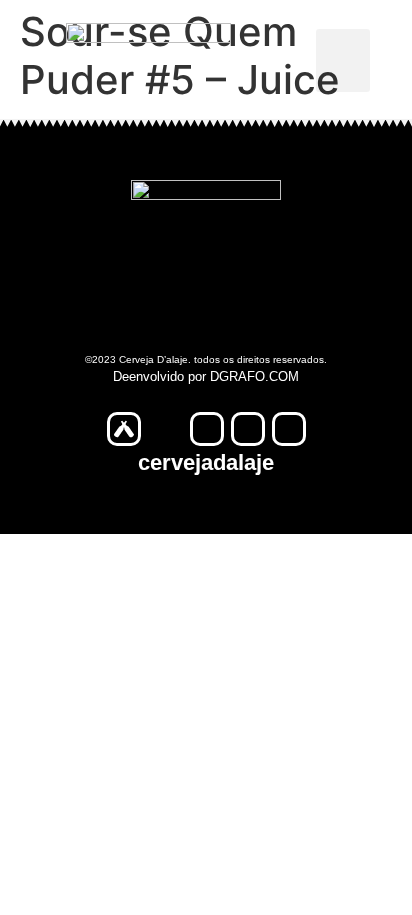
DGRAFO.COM (254, 376)
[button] (343, 60)
